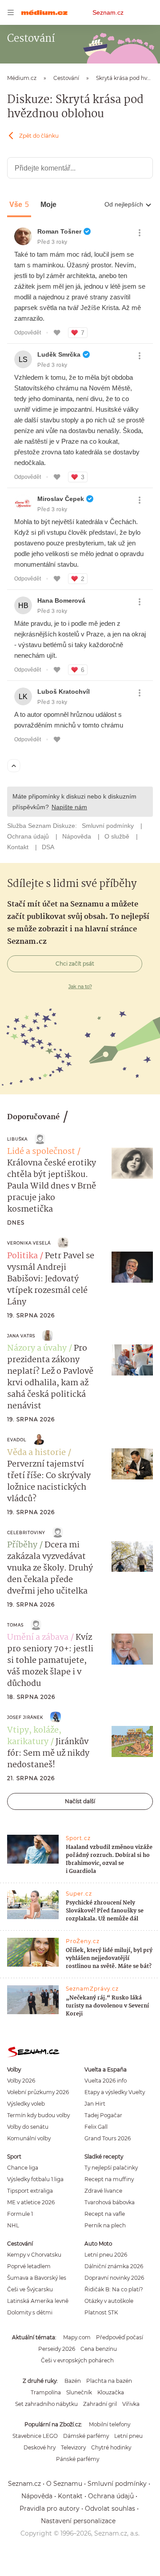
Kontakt (70, 2496)
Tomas (15, 1625)
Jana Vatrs (21, 1336)
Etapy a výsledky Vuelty (115, 2092)
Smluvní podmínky (117, 2484)
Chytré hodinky (111, 2447)
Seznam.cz (108, 12)
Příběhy (22, 1545)
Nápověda (37, 2496)
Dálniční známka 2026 (114, 2266)
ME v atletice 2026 (31, 2202)
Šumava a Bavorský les (37, 2278)
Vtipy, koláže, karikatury (34, 1736)
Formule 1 (20, 2214)
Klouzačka (111, 2392)
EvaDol (17, 1440)
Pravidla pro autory (50, 2508)
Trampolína (46, 2392)
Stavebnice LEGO (35, 2436)
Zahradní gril (100, 2404)
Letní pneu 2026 (106, 2255)
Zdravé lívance (103, 2191)
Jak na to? (80, 986)
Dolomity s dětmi (30, 2312)
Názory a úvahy (37, 1348)
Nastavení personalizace (78, 2521)
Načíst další (80, 1801)
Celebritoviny (26, 1532)
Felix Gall (96, 2127)
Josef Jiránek (25, 1717)
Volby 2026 (21, 2081)
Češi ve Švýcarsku (30, 2289)
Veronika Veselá (29, 1243)
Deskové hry (40, 2447)
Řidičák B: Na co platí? (114, 2289)
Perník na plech (105, 2225)
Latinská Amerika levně (38, 2301)
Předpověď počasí (120, 2337)
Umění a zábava (38, 1638)
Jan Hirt (95, 2104)
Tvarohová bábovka (110, 2202)
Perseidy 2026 (57, 2349)
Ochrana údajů (111, 2496)
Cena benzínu (99, 2349)
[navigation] (11, 12)
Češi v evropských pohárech (77, 2360)
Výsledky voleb (26, 2104)
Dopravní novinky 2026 (114, 2278)
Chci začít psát (75, 964)
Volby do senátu (28, 2127)
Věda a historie (36, 1453)
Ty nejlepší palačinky (111, 2168)
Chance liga (23, 2168)
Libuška (17, 1139)
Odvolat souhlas (110, 2508)
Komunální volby (29, 2138)
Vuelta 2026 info (106, 2081)
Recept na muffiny (109, 2179)
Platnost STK (101, 2312)
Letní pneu (128, 2436)
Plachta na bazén (109, 2381)
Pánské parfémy (78, 2459)
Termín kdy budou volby (38, 2115)
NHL (13, 2225)
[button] (132, 1163)
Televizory (73, 2447)
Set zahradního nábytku (46, 2404)
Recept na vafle (105, 2214)
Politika (22, 1256)
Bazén (73, 2381)
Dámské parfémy (86, 2436)
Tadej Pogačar (103, 2115)
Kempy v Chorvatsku (34, 2255)
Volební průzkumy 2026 (38, 2092)
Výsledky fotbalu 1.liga (35, 2179)
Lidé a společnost (41, 1152)
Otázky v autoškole (109, 2301)
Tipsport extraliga (30, 2191)
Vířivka (131, 2404)
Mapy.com (77, 2337)
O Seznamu (64, 2484)
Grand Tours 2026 (108, 2138)
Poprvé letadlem (29, 2266)
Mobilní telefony (110, 2424)
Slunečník (79, 2392)
